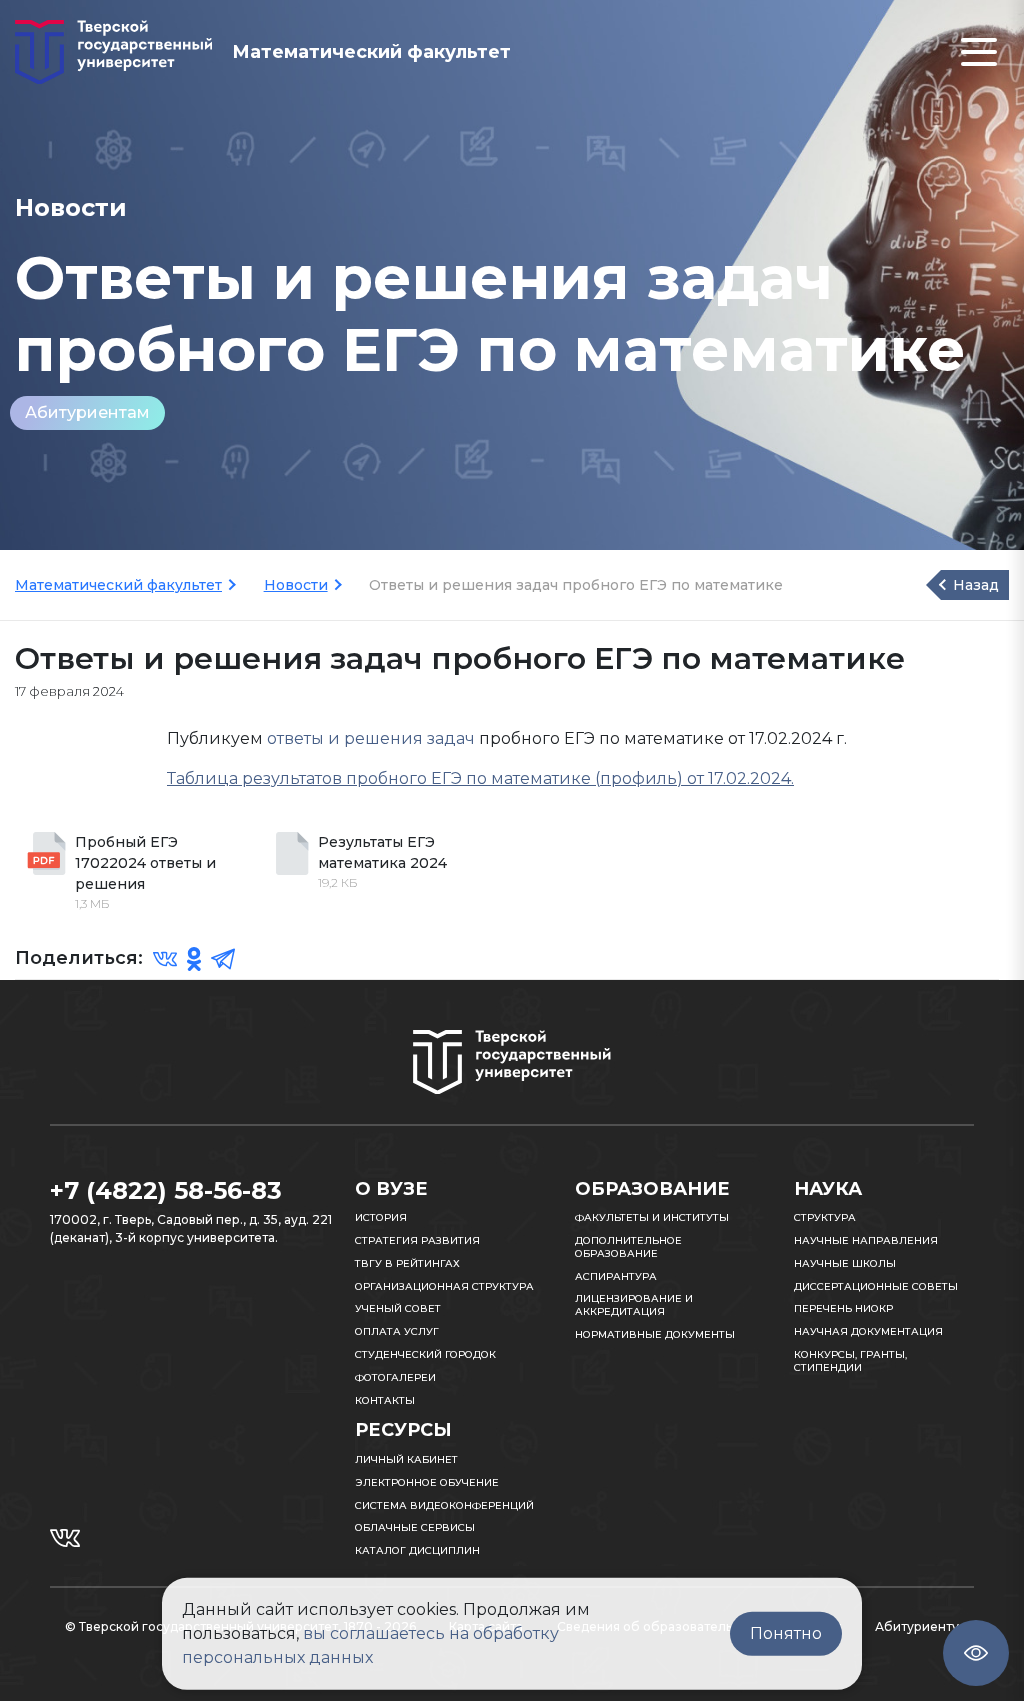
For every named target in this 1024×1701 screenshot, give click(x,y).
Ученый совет (398, 1308)
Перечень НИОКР (843, 1308)
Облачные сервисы (415, 1527)
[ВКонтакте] (165, 958)
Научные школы (845, 1263)
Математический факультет (118, 585)
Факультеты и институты (652, 1217)
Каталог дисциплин (417, 1550)
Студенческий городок (425, 1354)
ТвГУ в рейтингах (407, 1263)
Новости (296, 585)
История (381, 1217)
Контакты (385, 1400)
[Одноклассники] (194, 958)
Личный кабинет (406, 1459)
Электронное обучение (427, 1482)
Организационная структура (444, 1286)
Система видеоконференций (444, 1505)
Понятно (786, 1633)
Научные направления (866, 1240)
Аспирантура (616, 1276)
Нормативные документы (655, 1334)
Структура (825, 1217)
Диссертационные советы (876, 1286)
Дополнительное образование (628, 1247)
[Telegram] (223, 958)
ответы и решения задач (371, 738)
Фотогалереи (395, 1377)
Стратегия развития (417, 1240)
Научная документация (868, 1331)
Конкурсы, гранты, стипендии (850, 1361)
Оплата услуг (397, 1331)
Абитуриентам (87, 412)
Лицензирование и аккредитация (634, 1305)
